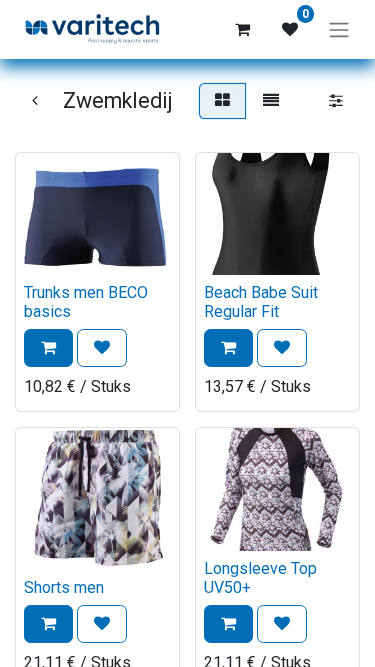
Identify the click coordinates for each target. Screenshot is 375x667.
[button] (48, 348)
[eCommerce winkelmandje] (242, 29)
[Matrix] (222, 101)
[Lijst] (271, 101)
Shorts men (64, 587)
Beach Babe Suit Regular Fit (261, 302)
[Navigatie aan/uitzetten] (339, 29)
